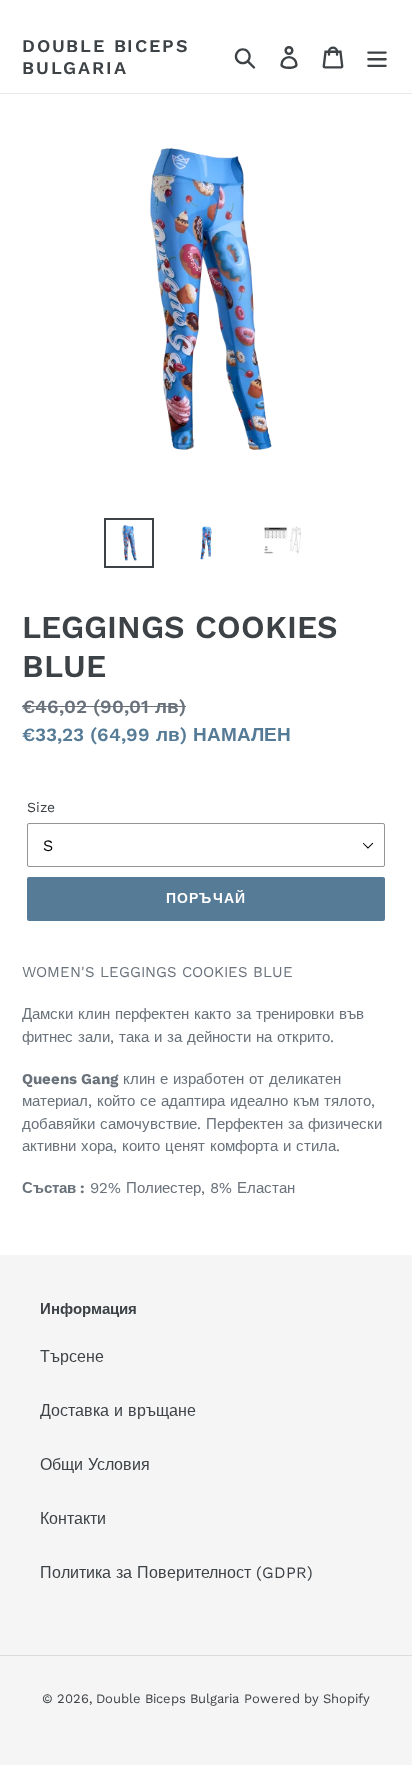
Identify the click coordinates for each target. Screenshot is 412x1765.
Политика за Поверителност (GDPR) (176, 1572)
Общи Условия (95, 1464)
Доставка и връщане (118, 1410)
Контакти (73, 1518)
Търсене (72, 1356)
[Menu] (377, 56)
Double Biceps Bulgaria (105, 56)
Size (41, 807)
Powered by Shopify (307, 1698)
